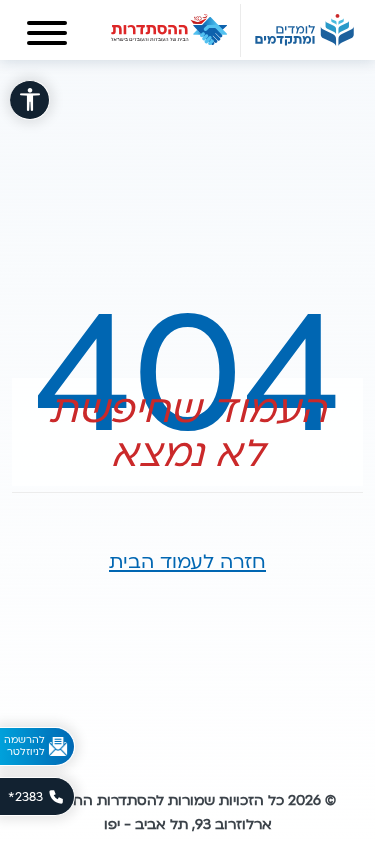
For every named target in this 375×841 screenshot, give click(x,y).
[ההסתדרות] (169, 30)
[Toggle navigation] (47, 37)
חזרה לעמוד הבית (187, 562)
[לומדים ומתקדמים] (304, 30)
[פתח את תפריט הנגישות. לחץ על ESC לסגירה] (30, 100)
